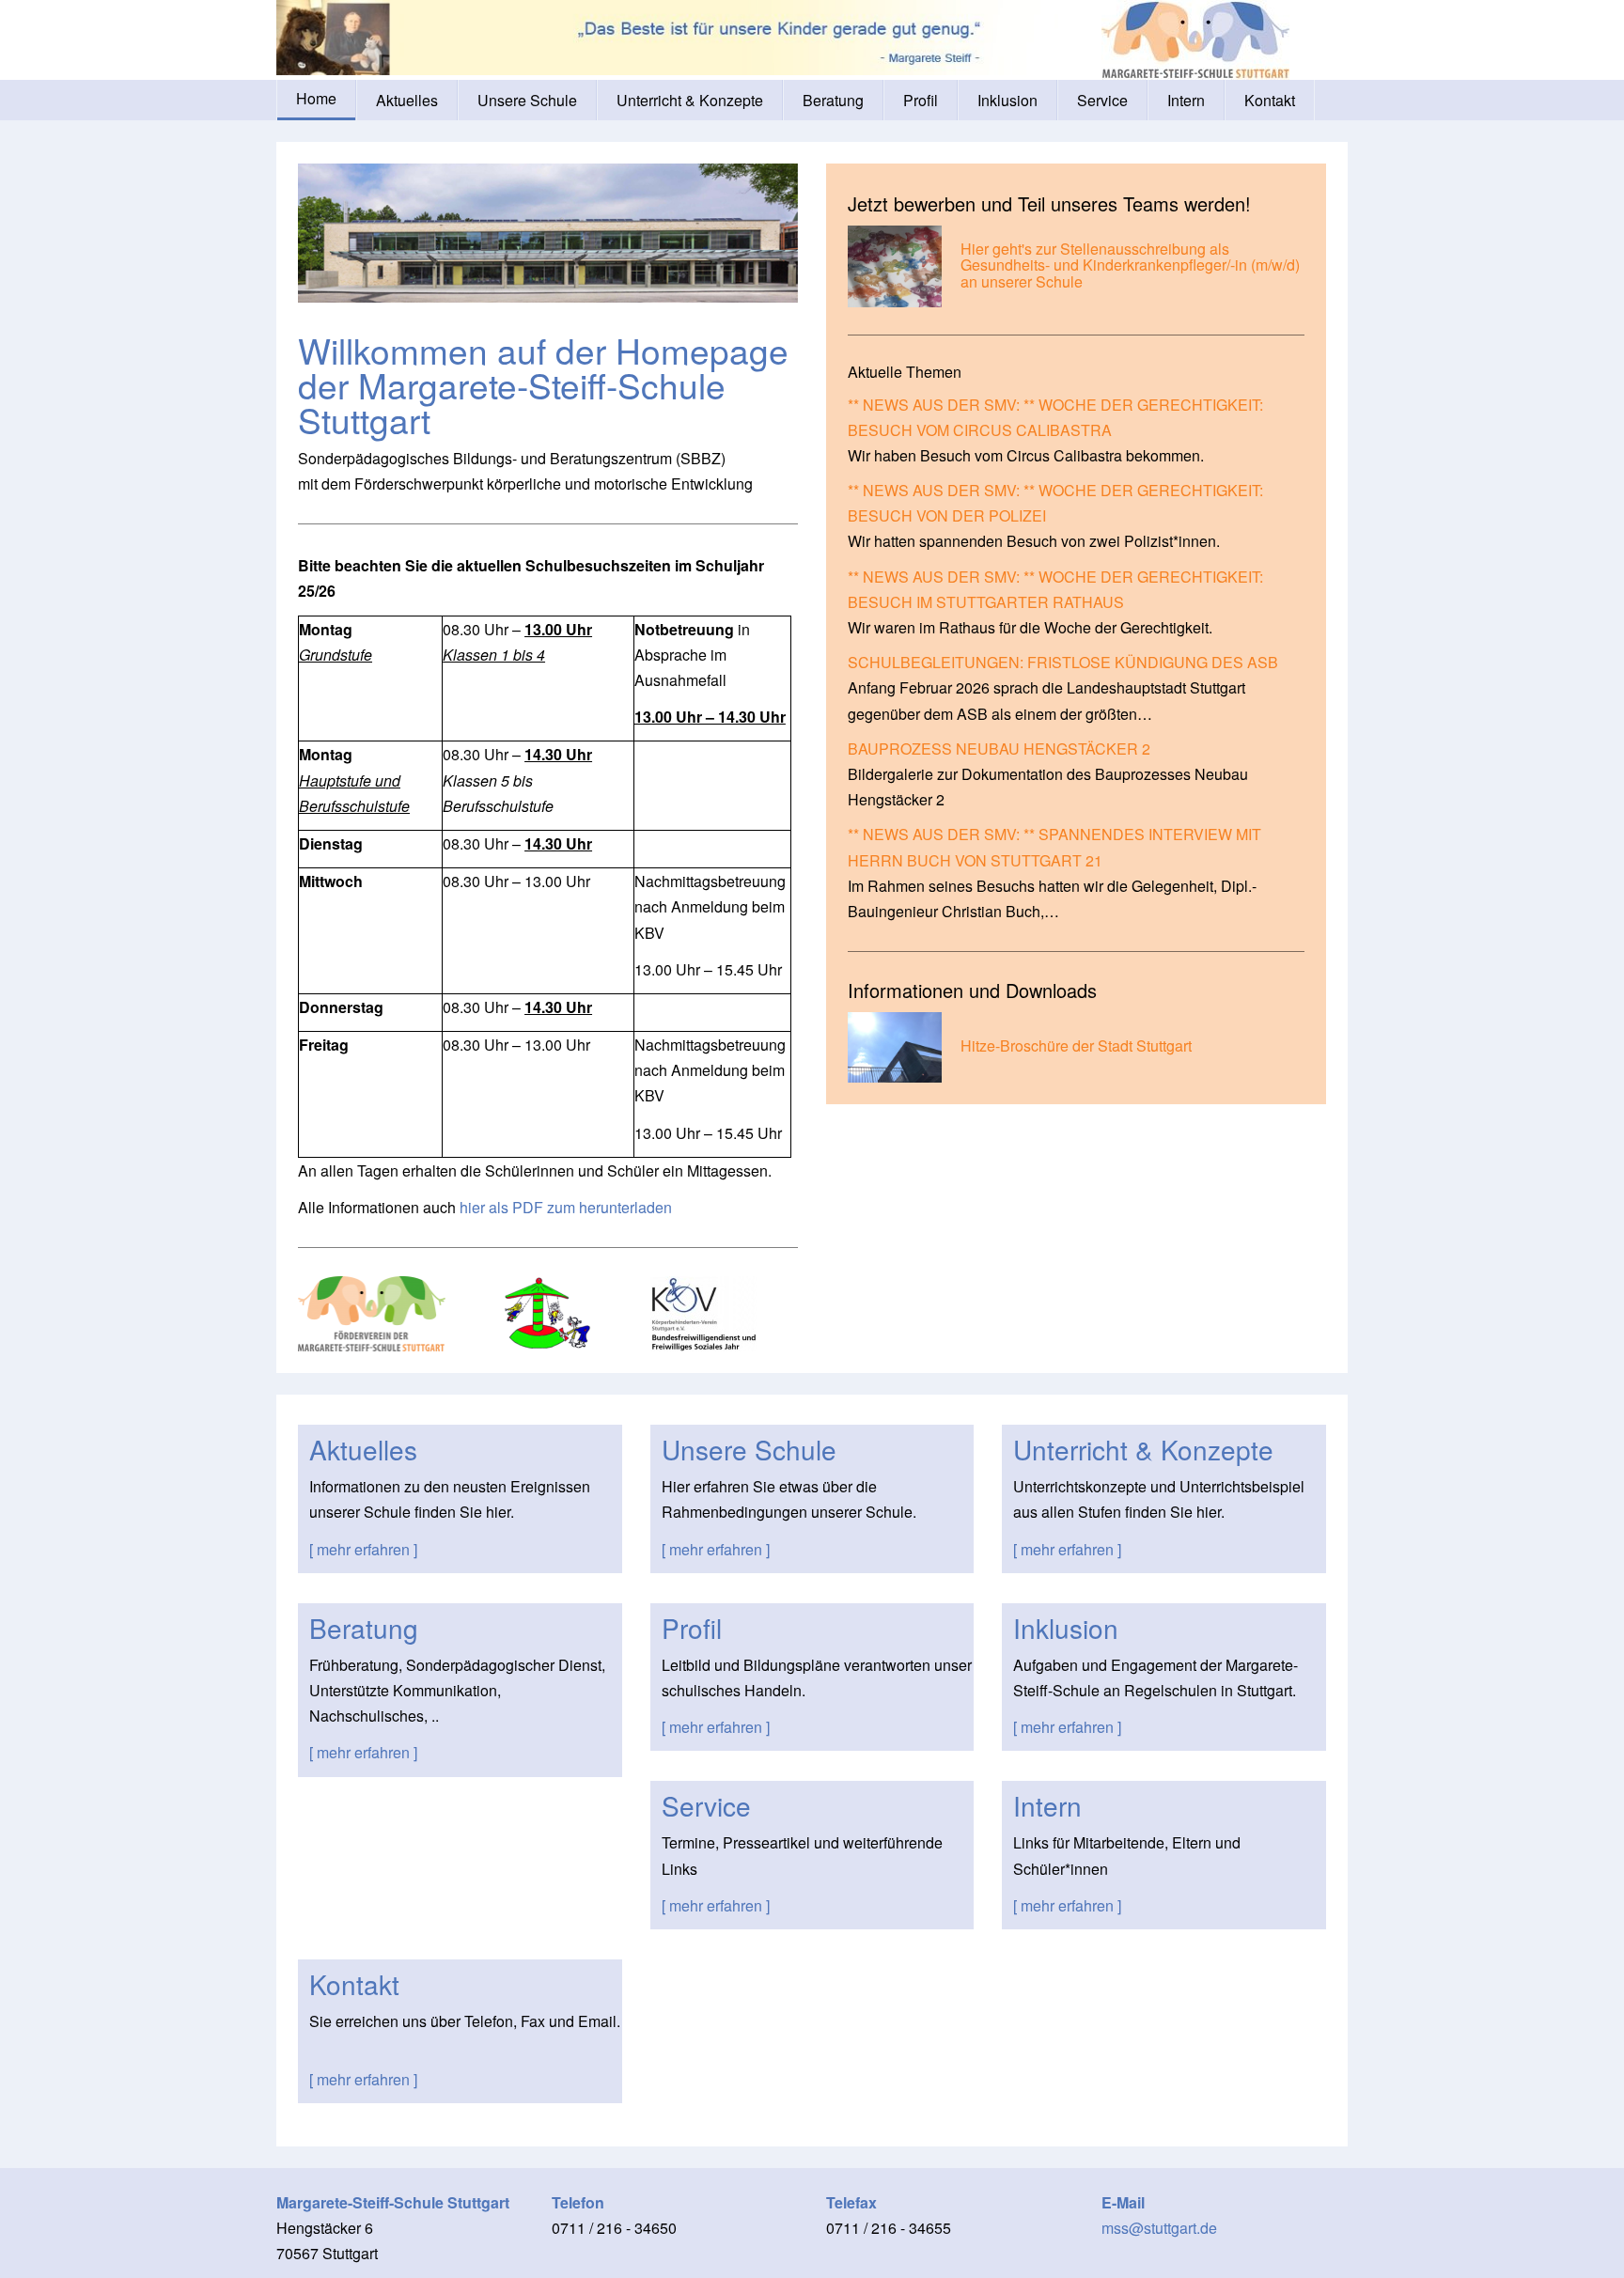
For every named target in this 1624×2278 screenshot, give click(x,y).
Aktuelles (407, 100)
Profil (921, 100)
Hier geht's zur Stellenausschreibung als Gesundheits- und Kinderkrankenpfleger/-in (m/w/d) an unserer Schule (1130, 265)
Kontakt (1270, 100)
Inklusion (1007, 100)
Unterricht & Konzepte (690, 100)
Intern (1186, 100)
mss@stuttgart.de (1159, 2228)
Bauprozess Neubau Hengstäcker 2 (999, 749)
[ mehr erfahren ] (363, 1549)
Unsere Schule (527, 100)
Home (316, 98)
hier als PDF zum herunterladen (566, 1207)
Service (1102, 100)
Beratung (833, 100)
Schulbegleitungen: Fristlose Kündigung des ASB (1063, 662)
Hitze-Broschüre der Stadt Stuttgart (1076, 1045)
